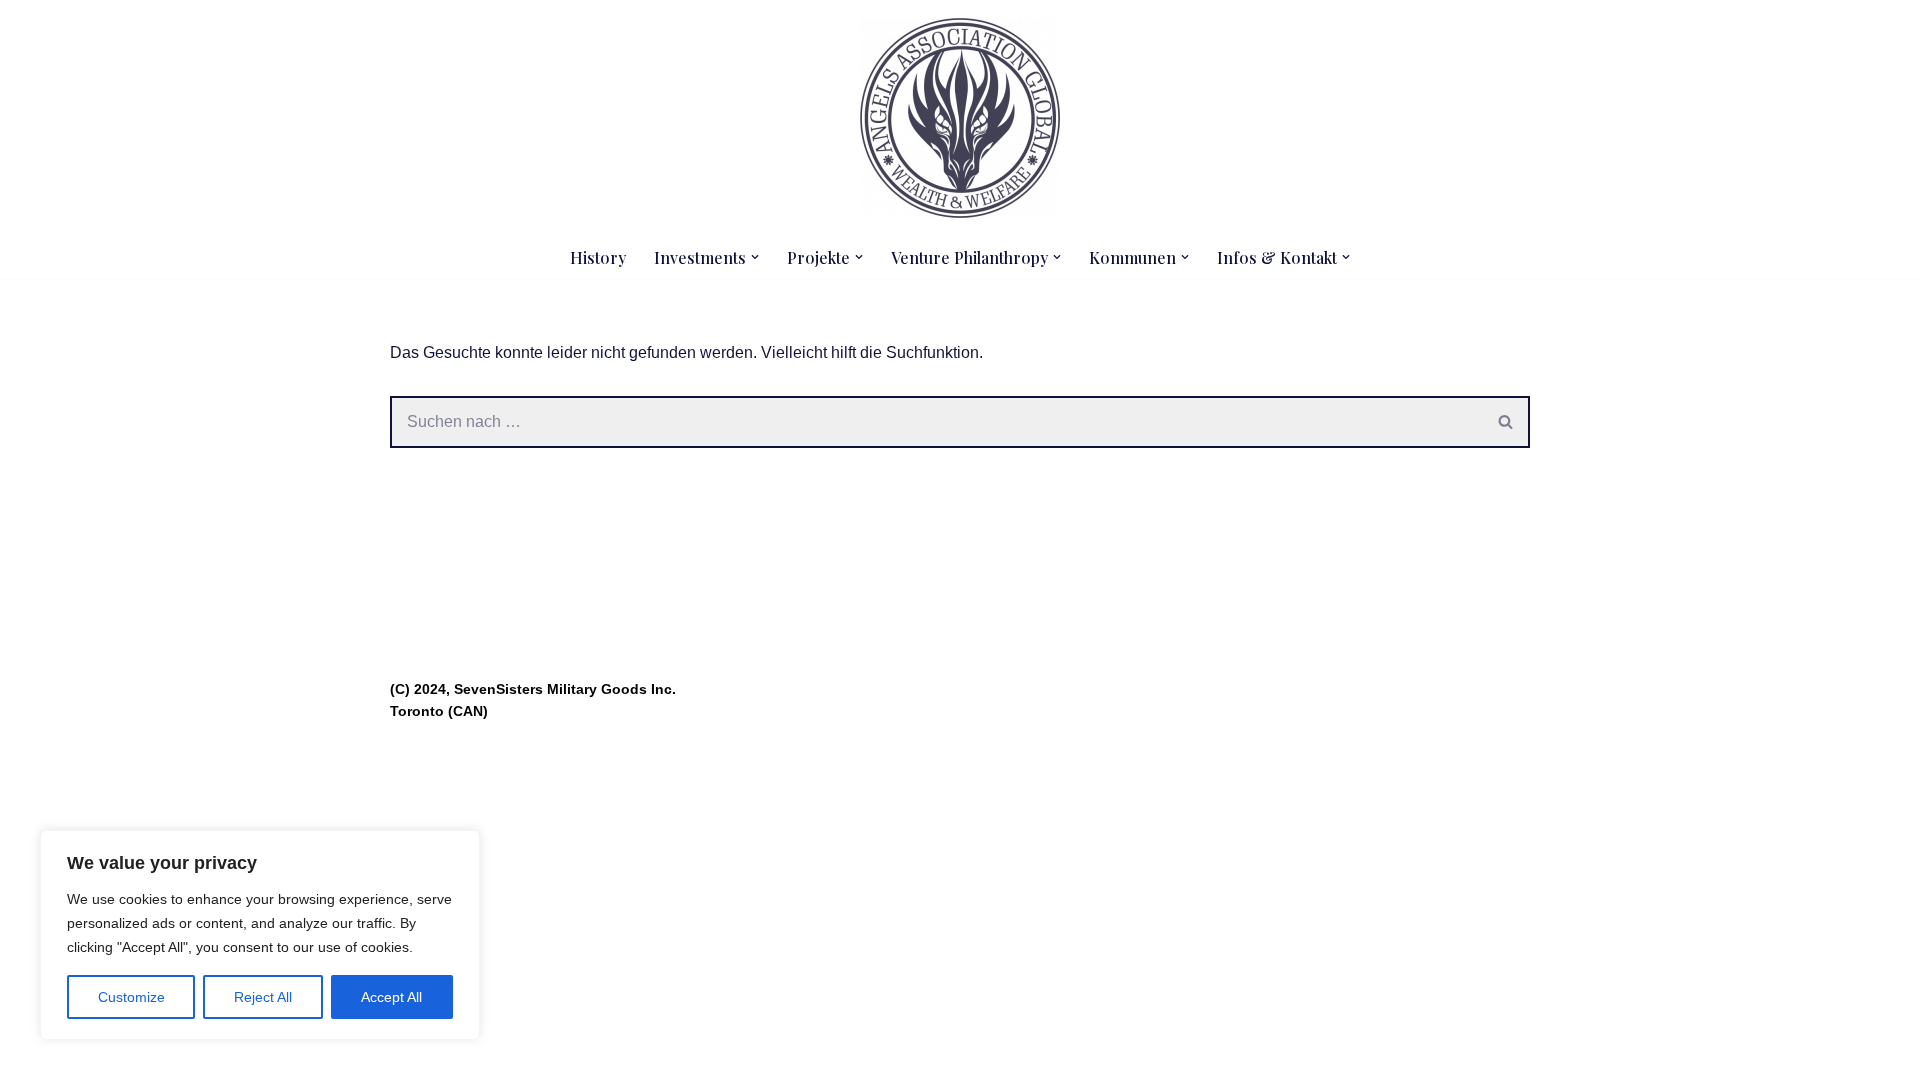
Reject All (263, 997)
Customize (131, 997)
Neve (409, 1054)
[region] (260, 935)
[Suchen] (1506, 422)
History (598, 257)
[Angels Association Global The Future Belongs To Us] (960, 118)
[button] (755, 257)
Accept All (391, 997)
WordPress (590, 1054)
